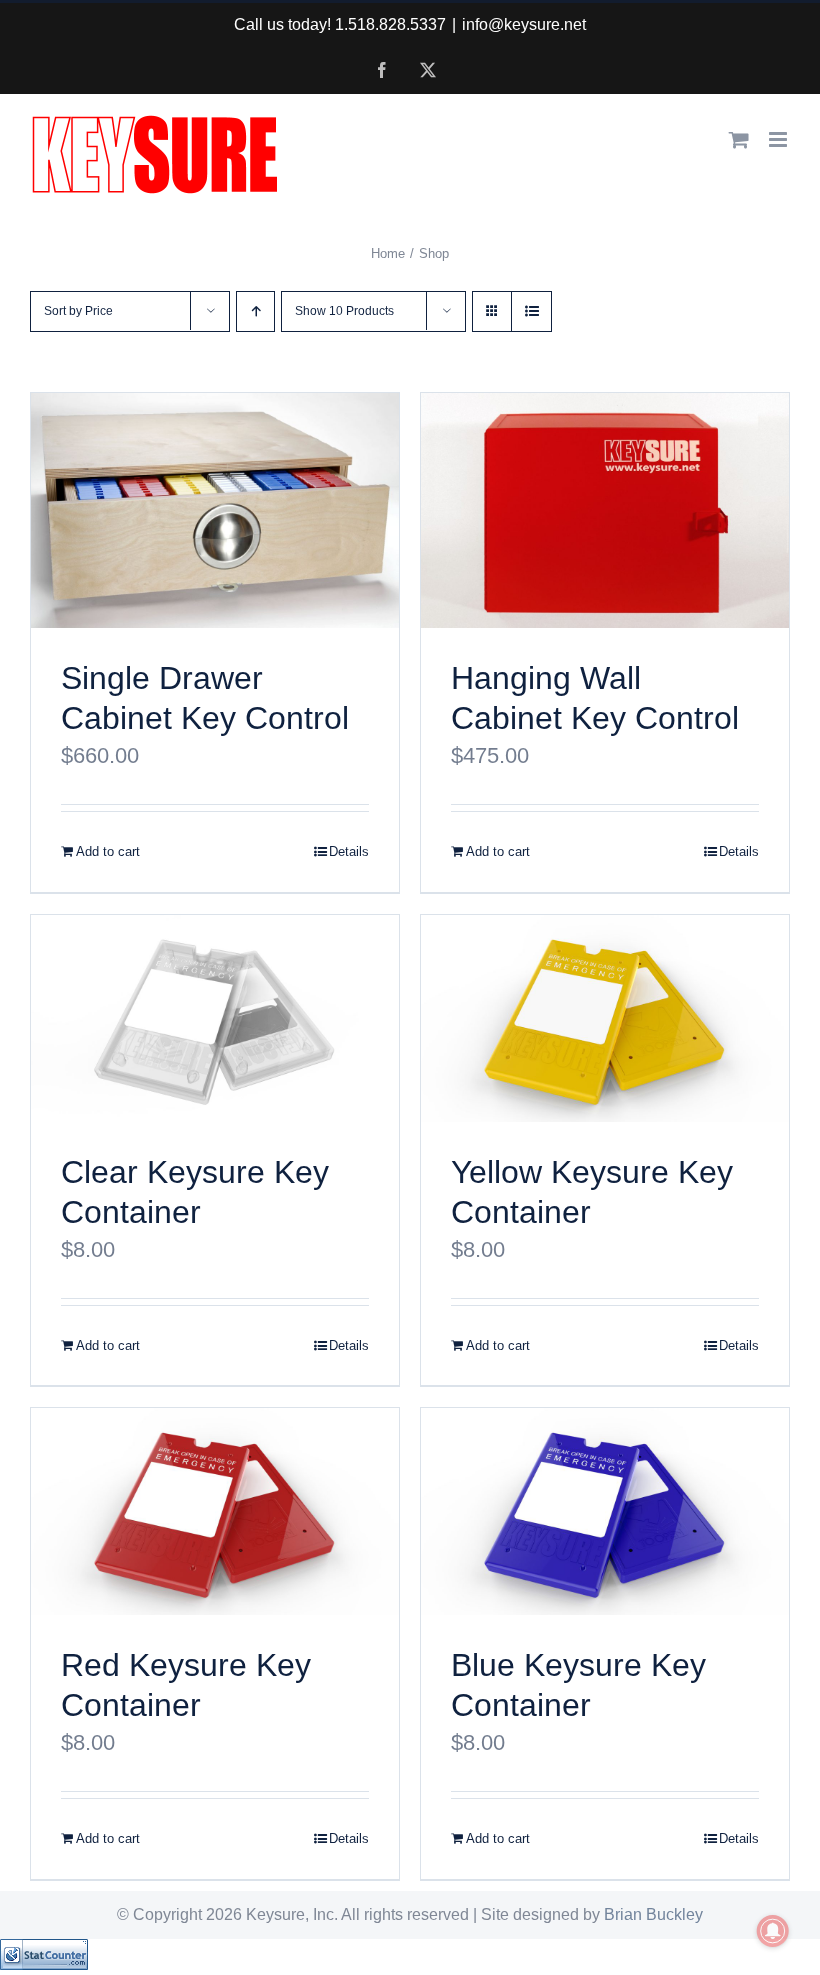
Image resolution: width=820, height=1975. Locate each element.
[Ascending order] (255, 311)
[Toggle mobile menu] (779, 139)
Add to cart (108, 851)
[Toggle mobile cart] (739, 139)
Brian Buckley (653, 1914)
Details (349, 851)
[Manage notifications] (773, 1931)
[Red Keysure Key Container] (215, 1511)
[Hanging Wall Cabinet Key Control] (605, 510)
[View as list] (531, 311)
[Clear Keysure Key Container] (215, 1018)
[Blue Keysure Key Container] (605, 1511)
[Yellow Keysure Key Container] (605, 1018)
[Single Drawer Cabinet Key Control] (215, 510)
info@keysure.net (524, 24)
